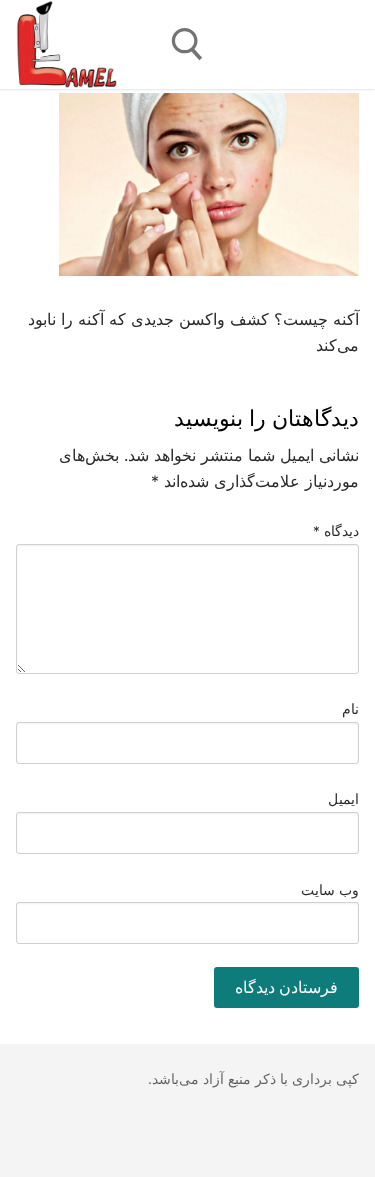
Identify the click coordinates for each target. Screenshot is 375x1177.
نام (350, 709)
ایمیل (343, 799)
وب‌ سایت (330, 890)
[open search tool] (187, 44)
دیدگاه (336, 531)
